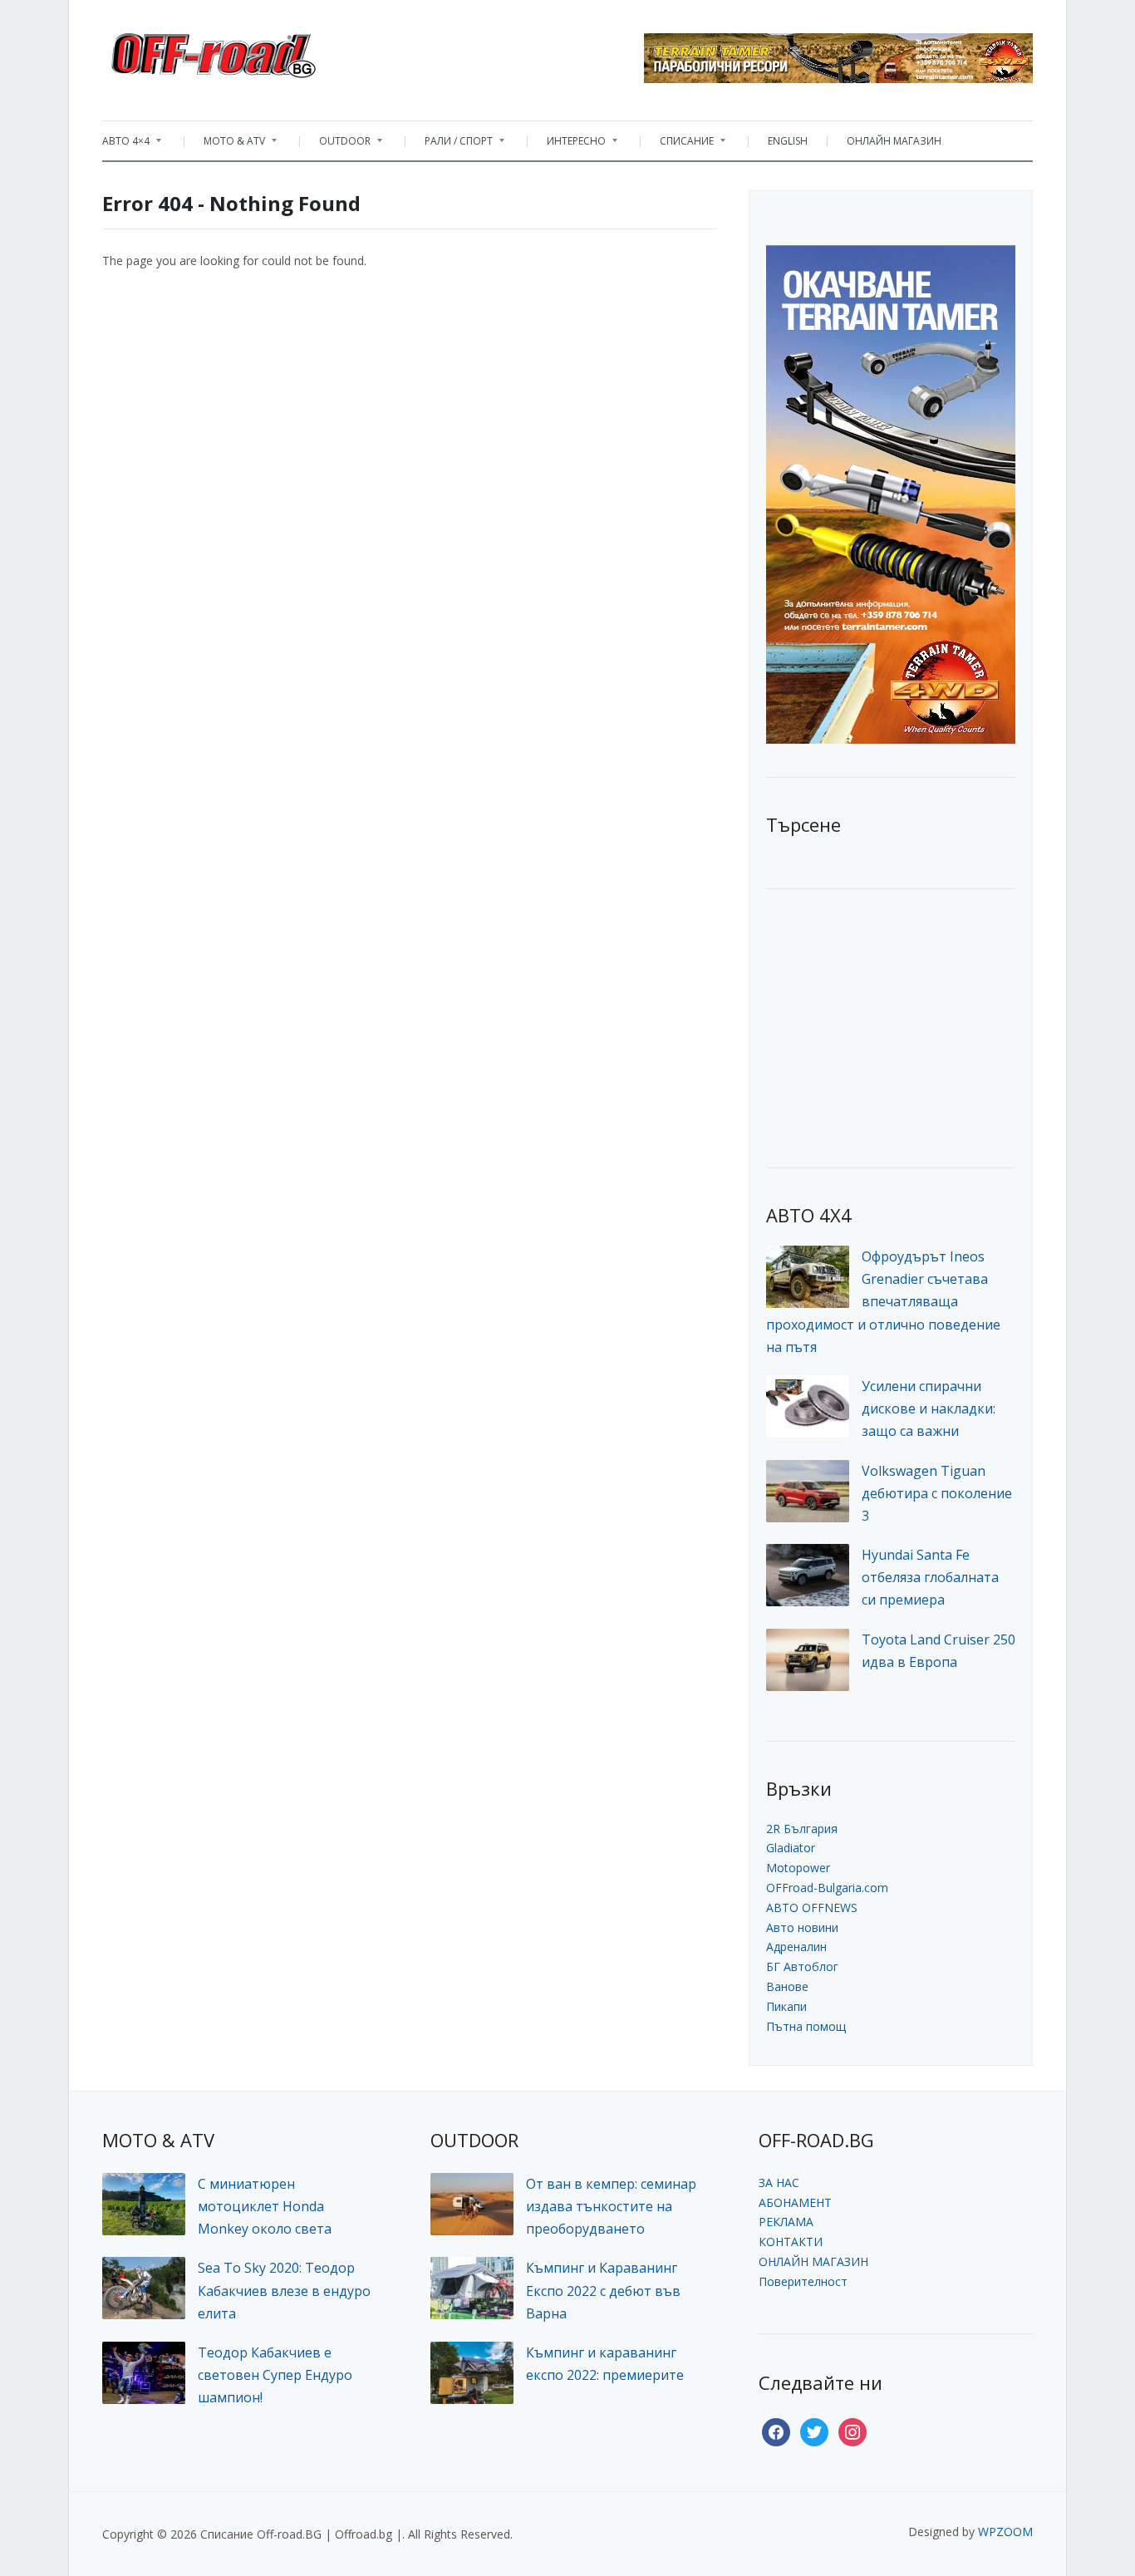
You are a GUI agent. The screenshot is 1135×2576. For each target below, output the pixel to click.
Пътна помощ (806, 2026)
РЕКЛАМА (786, 2222)
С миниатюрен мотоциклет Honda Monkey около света (265, 2206)
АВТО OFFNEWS (812, 1907)
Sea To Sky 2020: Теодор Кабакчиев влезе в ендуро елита (284, 2290)
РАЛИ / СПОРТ (450, 145)
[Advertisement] (891, 1026)
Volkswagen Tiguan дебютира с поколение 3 (937, 1493)
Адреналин (796, 1947)
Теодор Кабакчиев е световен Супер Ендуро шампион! (275, 2375)
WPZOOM (1005, 2532)
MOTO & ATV (226, 145)
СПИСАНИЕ (678, 145)
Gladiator (791, 1848)
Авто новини (802, 1927)
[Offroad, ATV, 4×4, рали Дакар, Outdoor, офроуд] (250, 51)
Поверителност (803, 2281)
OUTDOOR (337, 145)
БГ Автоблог (802, 1966)
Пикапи (786, 2006)
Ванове (787, 1986)
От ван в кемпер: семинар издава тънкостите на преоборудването (611, 2206)
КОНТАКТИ (791, 2242)
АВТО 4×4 (126, 145)
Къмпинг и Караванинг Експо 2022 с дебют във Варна (603, 2290)
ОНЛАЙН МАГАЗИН (894, 141)
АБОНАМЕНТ (795, 2202)
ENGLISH (788, 141)
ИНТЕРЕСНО (568, 145)
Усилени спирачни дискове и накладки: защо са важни (929, 1408)
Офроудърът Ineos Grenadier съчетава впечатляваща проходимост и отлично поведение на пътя (883, 1302)
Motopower (798, 1868)
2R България (802, 1829)
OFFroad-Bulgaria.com (827, 1888)
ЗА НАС (779, 2183)
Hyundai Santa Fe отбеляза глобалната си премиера (930, 1577)
